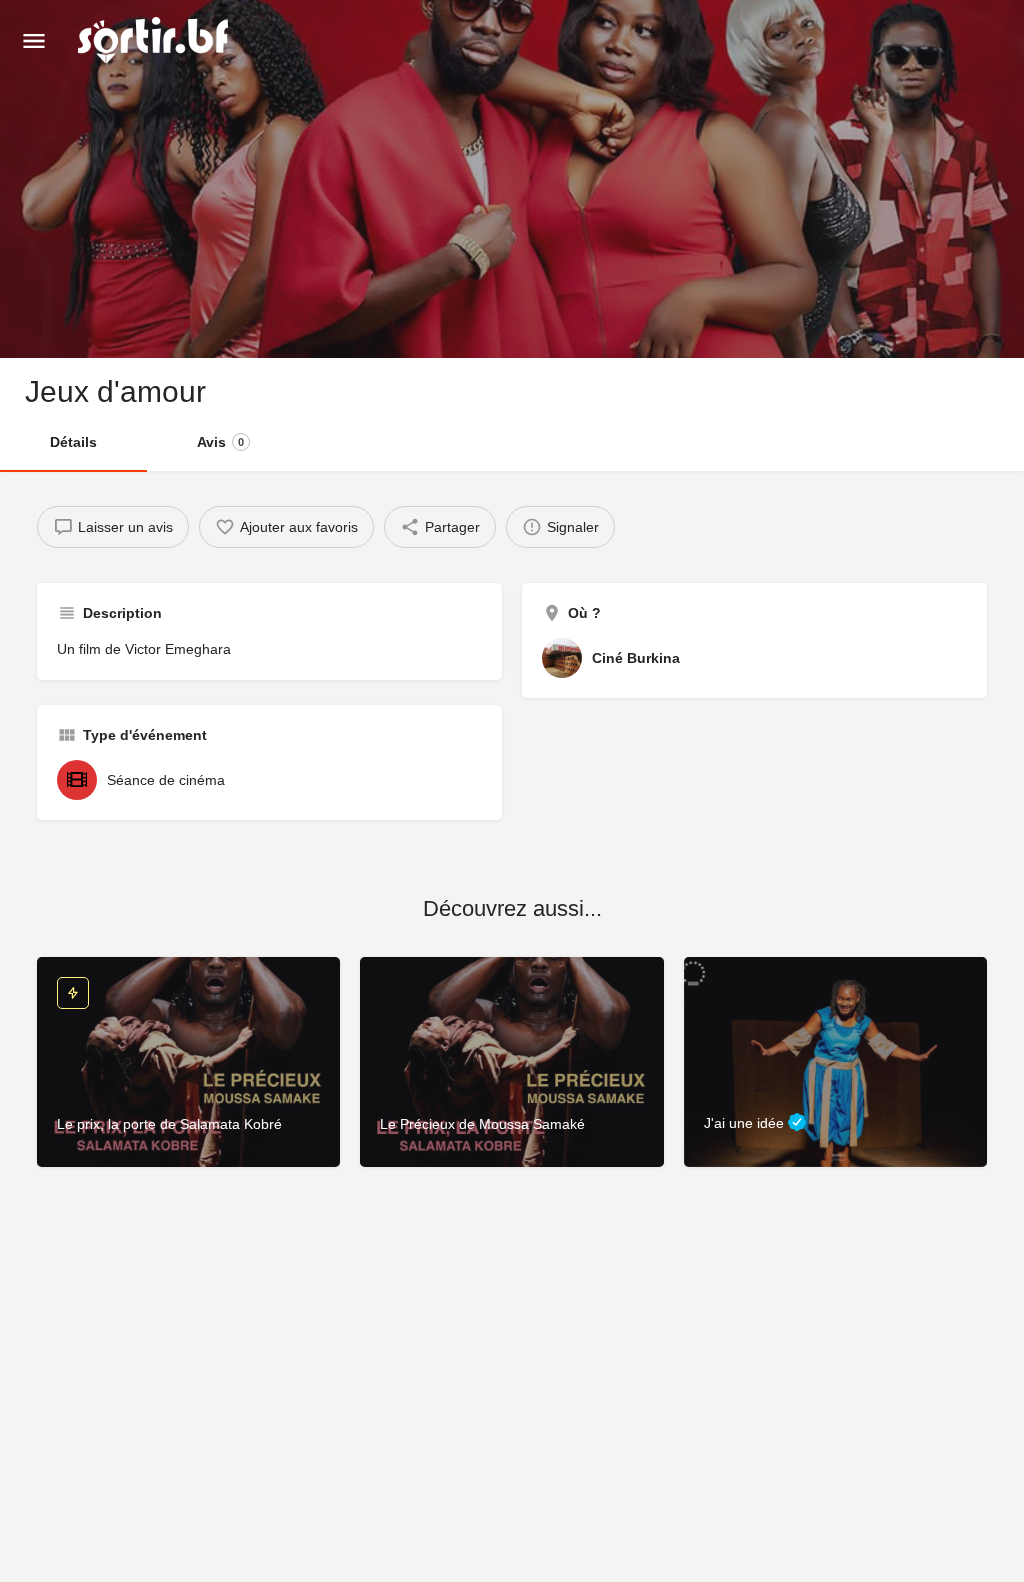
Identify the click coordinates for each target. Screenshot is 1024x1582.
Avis (220, 442)
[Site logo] (155, 40)
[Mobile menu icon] (34, 40)
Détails (73, 442)
